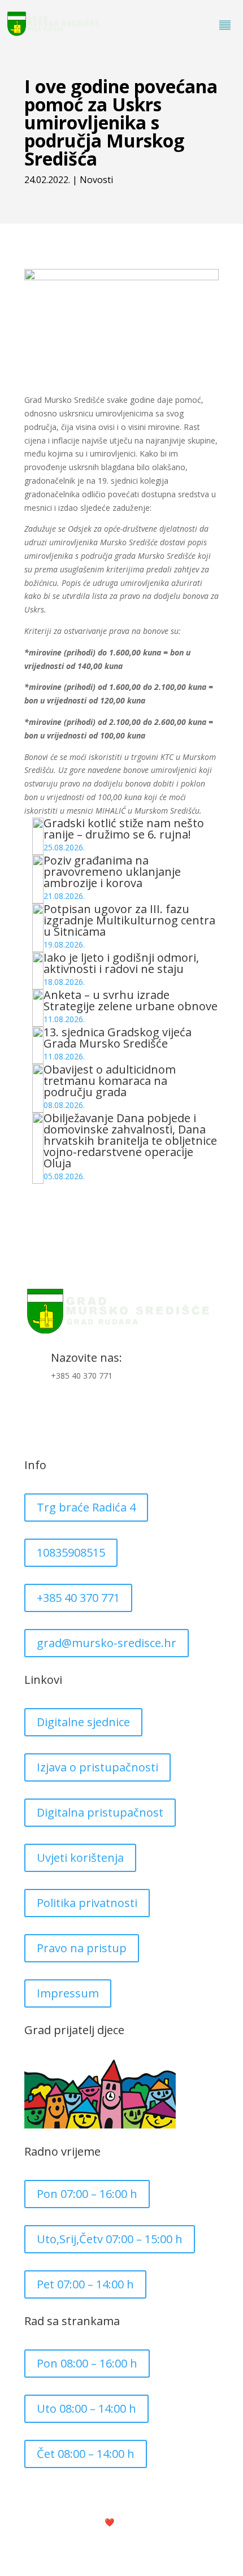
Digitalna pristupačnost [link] (100, 1812)
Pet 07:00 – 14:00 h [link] (85, 2284)
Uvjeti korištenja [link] (80, 1858)
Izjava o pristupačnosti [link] (97, 1767)
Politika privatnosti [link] (87, 1903)
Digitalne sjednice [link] (83, 1722)
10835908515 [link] (71, 1552)
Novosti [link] (96, 180)
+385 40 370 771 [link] (78, 1598)
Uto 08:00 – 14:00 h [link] (86, 2408)
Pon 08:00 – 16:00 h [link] (87, 2363)
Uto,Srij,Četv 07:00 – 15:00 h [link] (110, 2239)
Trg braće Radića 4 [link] (86, 1507)
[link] (54, 25)
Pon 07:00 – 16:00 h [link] (87, 2194)
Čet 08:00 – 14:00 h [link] (86, 2454)
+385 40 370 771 (82, 1376)
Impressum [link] (68, 1993)
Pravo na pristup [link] (82, 1948)
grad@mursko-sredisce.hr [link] (107, 1643)
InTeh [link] (139, 2522)
